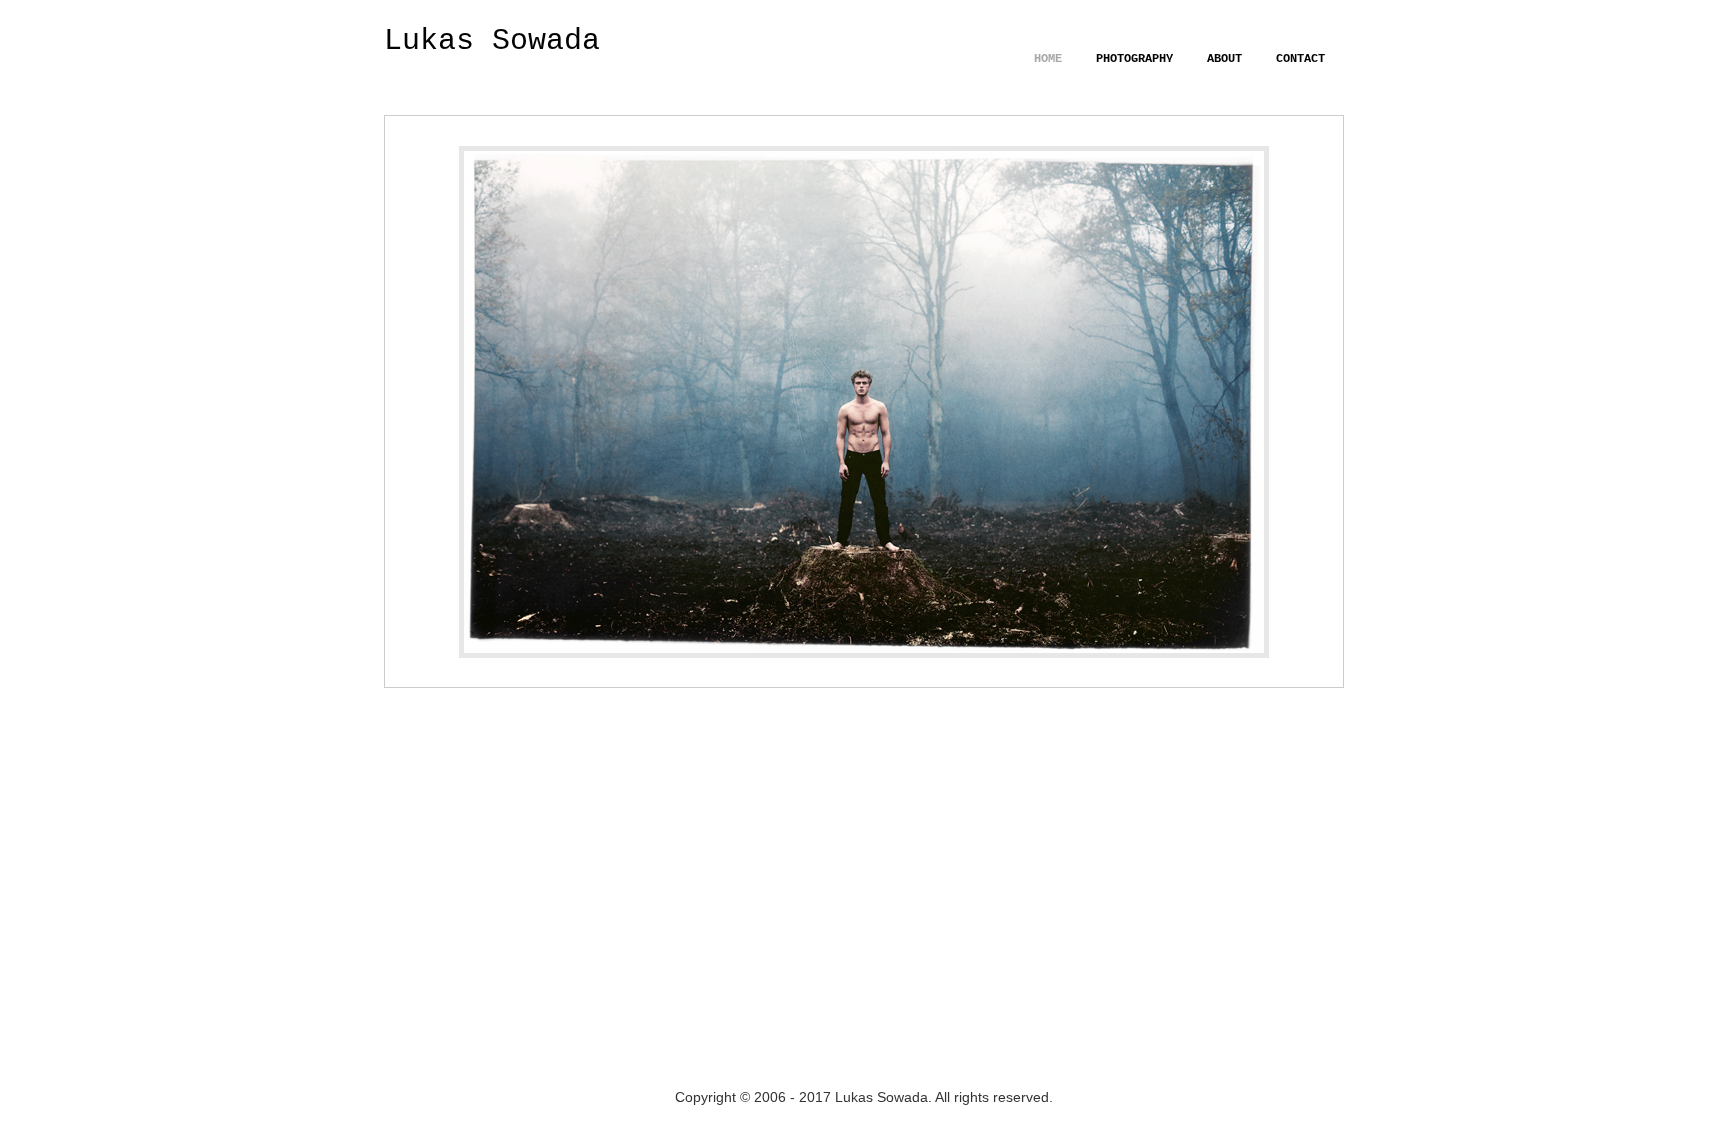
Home (1048, 59)
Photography (1134, 59)
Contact (1300, 59)
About (1224, 59)
